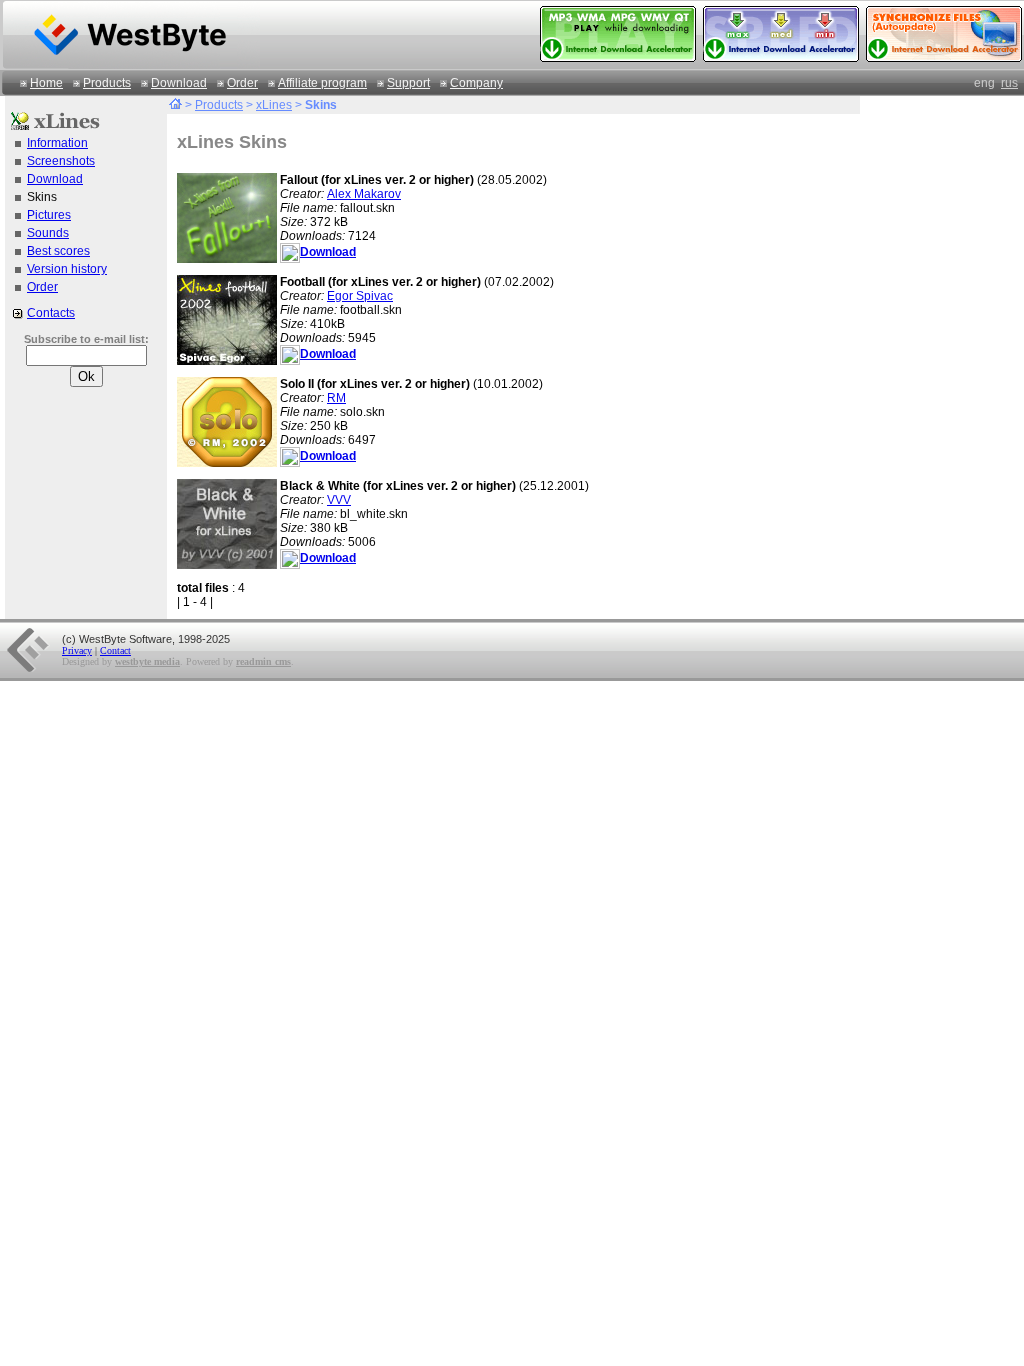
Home (46, 83)
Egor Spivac (360, 296)
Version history (67, 269)
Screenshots (61, 161)
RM (336, 398)
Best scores (58, 251)
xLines (274, 105)
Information (57, 143)
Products (107, 83)
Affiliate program (322, 83)
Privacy (77, 650)
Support (408, 83)
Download (179, 83)
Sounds (48, 233)
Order (242, 83)
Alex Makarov (364, 194)
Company (476, 83)
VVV (339, 500)
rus (1009, 83)
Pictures (49, 215)
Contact (115, 650)
